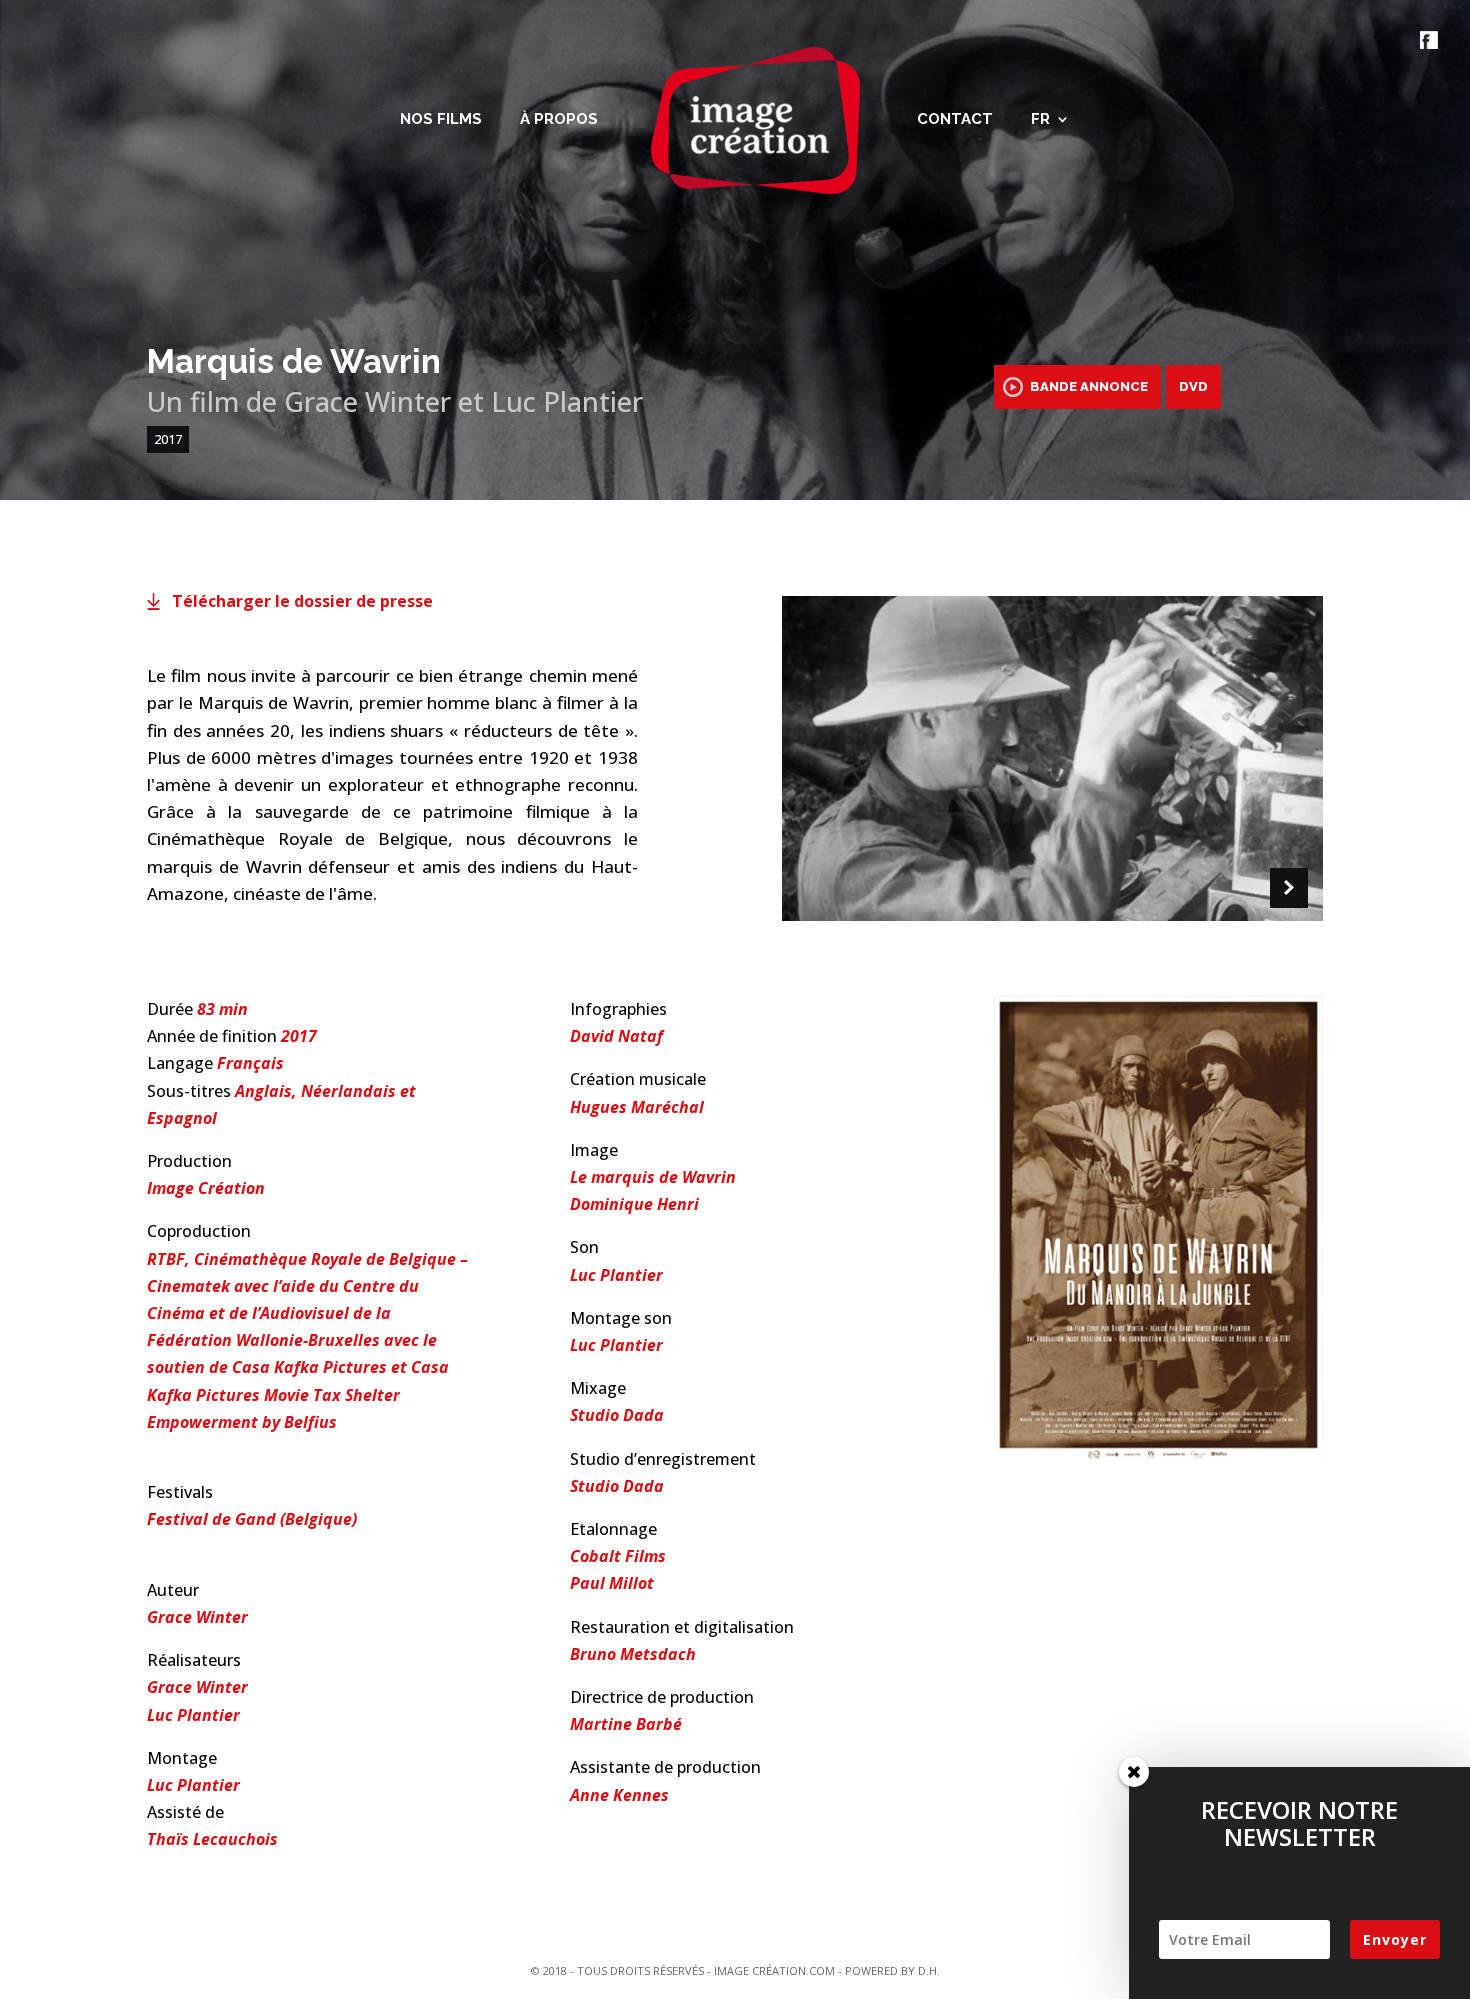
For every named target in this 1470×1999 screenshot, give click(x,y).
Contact (955, 120)
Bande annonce (1089, 386)
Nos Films (441, 120)
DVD (1193, 386)
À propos (559, 120)
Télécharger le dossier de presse (302, 601)
